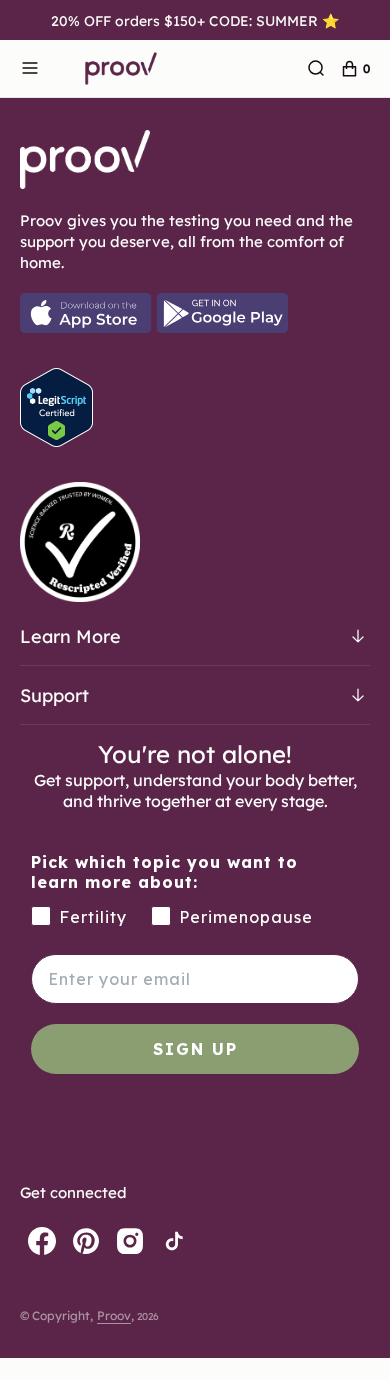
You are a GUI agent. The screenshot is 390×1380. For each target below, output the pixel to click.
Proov (114, 1315)
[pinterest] (86, 1241)
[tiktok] (174, 1241)
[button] (30, 69)
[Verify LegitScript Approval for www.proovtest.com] (56, 441)
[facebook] (42, 1241)
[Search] (316, 69)
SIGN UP (195, 1049)
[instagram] (130, 1241)
